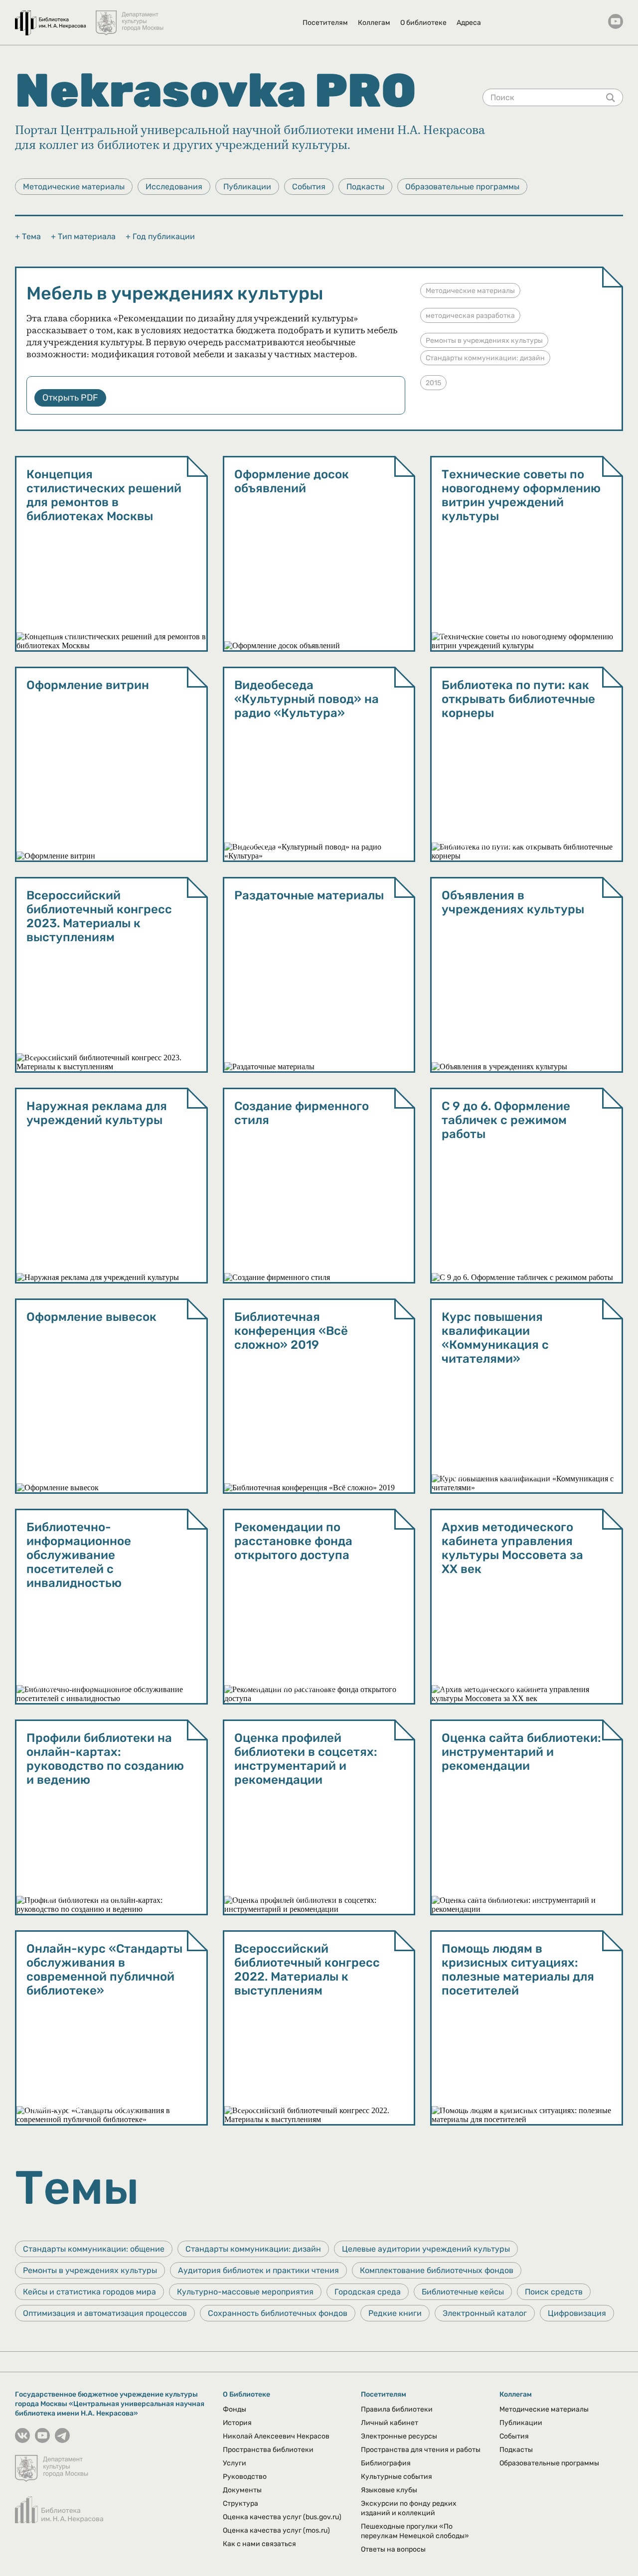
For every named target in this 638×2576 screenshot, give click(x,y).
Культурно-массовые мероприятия (245, 2292)
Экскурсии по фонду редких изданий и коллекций (409, 2508)
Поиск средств (554, 2292)
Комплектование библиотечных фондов (437, 2270)
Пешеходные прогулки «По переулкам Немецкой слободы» (415, 2531)
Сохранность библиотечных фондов (278, 2313)
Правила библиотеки (397, 2409)
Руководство (245, 2477)
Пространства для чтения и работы (421, 2450)
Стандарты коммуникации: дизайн (485, 358)
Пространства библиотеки (268, 2450)
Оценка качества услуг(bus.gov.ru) (282, 2517)
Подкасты (365, 187)
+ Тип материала (83, 236)
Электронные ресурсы (399, 2436)
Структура (240, 2504)
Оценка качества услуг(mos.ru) (276, 2530)
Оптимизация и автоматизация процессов (105, 2313)
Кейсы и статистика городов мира (89, 2292)
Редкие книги (395, 2313)
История (237, 2423)
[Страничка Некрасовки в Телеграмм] (62, 2440)
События (309, 187)
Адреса (469, 23)
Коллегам (374, 23)
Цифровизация (577, 2313)
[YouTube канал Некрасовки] (616, 22)
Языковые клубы (389, 2490)
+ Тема (28, 236)
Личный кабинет (390, 2423)
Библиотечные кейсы (463, 2292)
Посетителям (325, 23)
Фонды (235, 2409)
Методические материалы (74, 187)
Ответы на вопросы (393, 2549)
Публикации (247, 187)
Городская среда (368, 2292)
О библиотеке (423, 23)
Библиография (386, 2463)
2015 (433, 383)
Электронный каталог (485, 2313)
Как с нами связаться (259, 2544)
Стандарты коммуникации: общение (94, 2249)
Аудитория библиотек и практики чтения (258, 2270)
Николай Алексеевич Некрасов (276, 2436)
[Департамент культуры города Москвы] (131, 18)
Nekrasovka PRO (216, 91)
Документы (242, 2490)
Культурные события (397, 2477)
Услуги (235, 2463)
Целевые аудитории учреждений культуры (426, 2249)
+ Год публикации (160, 236)
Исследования (174, 187)
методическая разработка (470, 316)
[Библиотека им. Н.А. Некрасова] (50, 18)
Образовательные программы (462, 187)
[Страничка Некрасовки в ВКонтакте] (22, 2440)
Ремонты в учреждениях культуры (484, 341)
